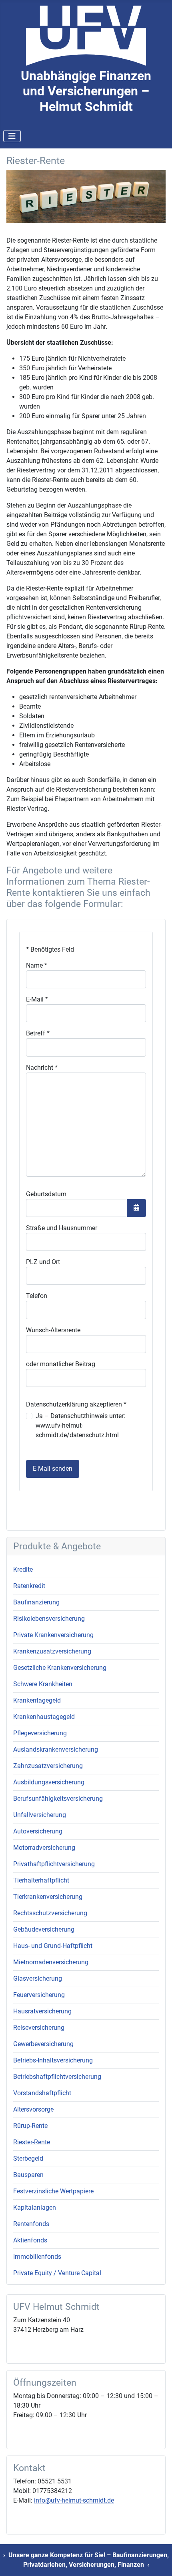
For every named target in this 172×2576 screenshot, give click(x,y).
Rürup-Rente (30, 2126)
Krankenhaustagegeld (44, 1717)
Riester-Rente (32, 2142)
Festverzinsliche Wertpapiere (53, 2191)
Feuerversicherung (39, 1995)
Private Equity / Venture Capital (57, 2273)
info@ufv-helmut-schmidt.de (74, 2500)
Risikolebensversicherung (49, 1619)
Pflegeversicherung (40, 1733)
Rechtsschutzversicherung (50, 1913)
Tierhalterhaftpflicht (41, 1880)
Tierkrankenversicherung (48, 1897)
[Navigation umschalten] (12, 136)
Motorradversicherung (44, 1848)
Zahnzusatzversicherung (48, 1766)
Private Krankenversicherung (53, 1635)
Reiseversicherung (39, 2028)
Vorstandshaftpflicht (42, 2093)
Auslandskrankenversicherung (56, 1749)
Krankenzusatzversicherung (52, 1651)
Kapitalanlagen (35, 2208)
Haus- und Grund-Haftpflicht (53, 1946)
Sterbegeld (28, 2158)
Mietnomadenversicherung (51, 1962)
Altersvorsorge (33, 2109)
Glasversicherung (38, 1978)
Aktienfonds (30, 2240)
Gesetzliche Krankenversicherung (60, 1668)
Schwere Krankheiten (43, 1684)
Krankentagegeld (37, 1700)
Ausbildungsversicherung (49, 1782)
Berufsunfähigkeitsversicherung (58, 1799)
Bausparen (28, 2175)
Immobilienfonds (37, 2257)
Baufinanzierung (36, 1602)
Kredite (23, 1570)
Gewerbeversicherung (43, 2044)
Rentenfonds (31, 2224)
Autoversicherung (38, 1831)
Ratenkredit (29, 1586)
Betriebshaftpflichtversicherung (57, 2077)
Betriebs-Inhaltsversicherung (53, 2060)
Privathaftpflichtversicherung (54, 1864)
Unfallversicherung (40, 1815)
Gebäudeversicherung (44, 1929)
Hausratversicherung (42, 2011)
